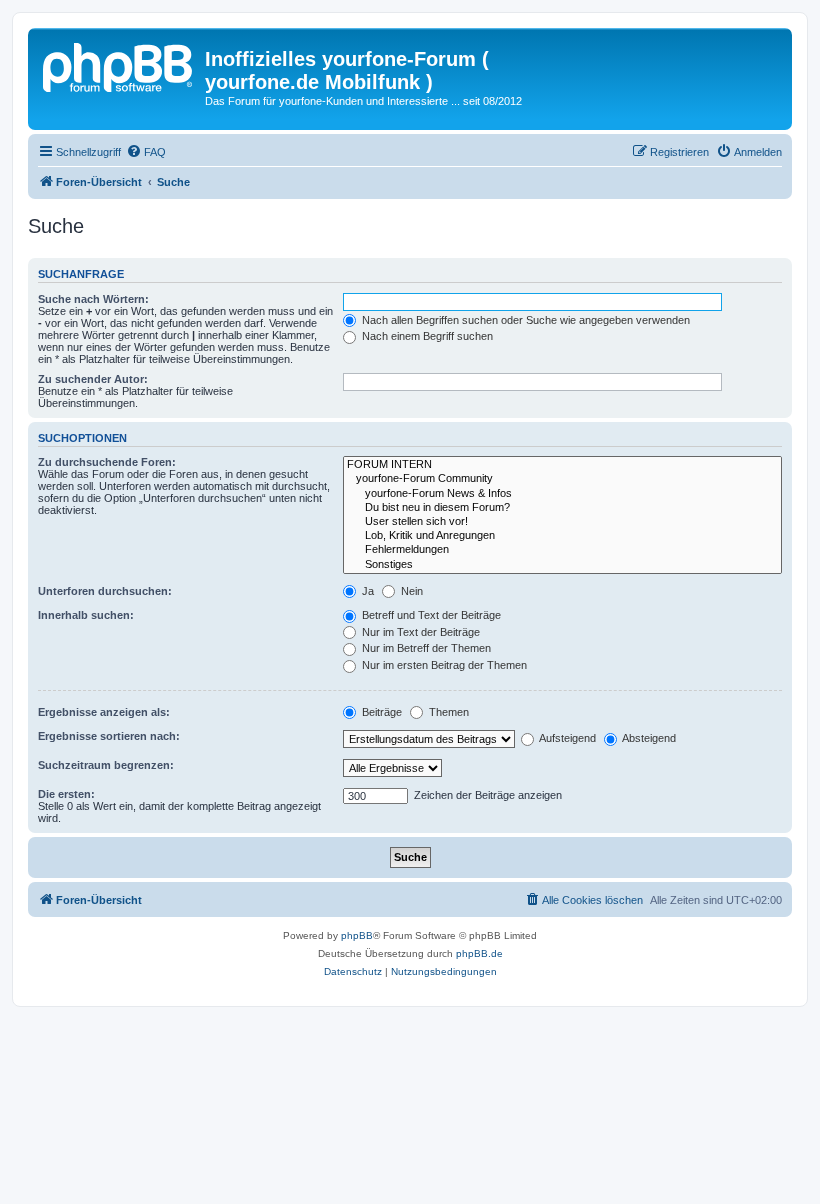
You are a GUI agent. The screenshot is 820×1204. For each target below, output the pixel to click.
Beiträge (380, 712)
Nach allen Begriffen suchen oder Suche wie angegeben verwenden (524, 320)
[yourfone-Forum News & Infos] (562, 494)
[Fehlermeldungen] (562, 550)
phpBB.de (479, 953)
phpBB (357, 935)
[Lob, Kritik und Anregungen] (562, 536)
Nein (410, 591)
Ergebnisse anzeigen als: (104, 712)
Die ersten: (66, 794)
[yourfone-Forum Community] (562, 479)
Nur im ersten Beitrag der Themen (443, 665)
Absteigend (648, 738)
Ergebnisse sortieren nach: (109, 736)
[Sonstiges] (562, 565)
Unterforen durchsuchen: (105, 591)
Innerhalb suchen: (86, 615)
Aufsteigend (566, 738)
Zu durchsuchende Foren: (107, 462)
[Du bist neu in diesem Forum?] (562, 508)
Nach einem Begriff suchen (426, 336)
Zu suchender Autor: (93, 379)
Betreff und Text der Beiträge (430, 615)
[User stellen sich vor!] (562, 522)
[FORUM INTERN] (562, 465)
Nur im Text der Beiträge (419, 632)
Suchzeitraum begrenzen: (106, 765)
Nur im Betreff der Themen (425, 648)
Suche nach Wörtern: (93, 299)
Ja (366, 591)
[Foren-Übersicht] (119, 65)
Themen (447, 712)
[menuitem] (146, 152)
